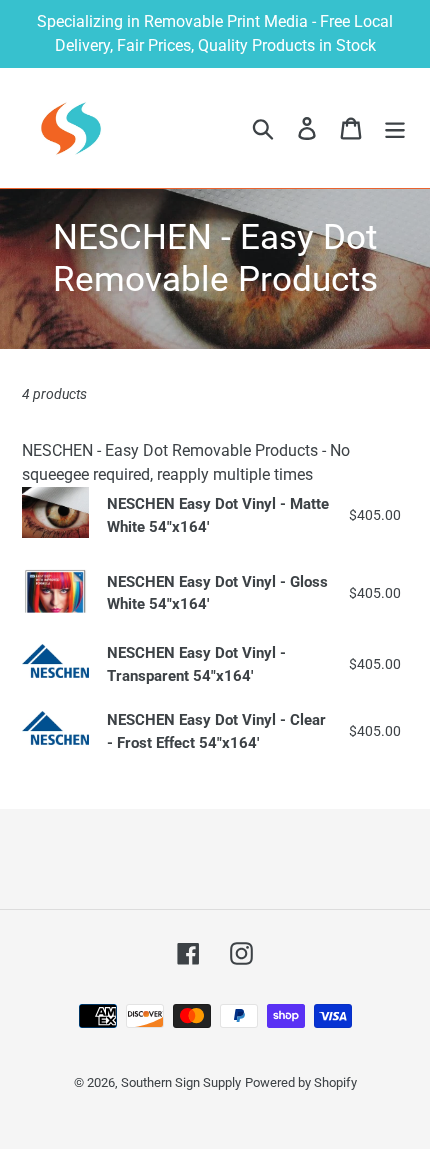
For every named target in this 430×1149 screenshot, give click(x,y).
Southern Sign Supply (181, 1082)
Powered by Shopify (301, 1082)
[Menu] (395, 128)
